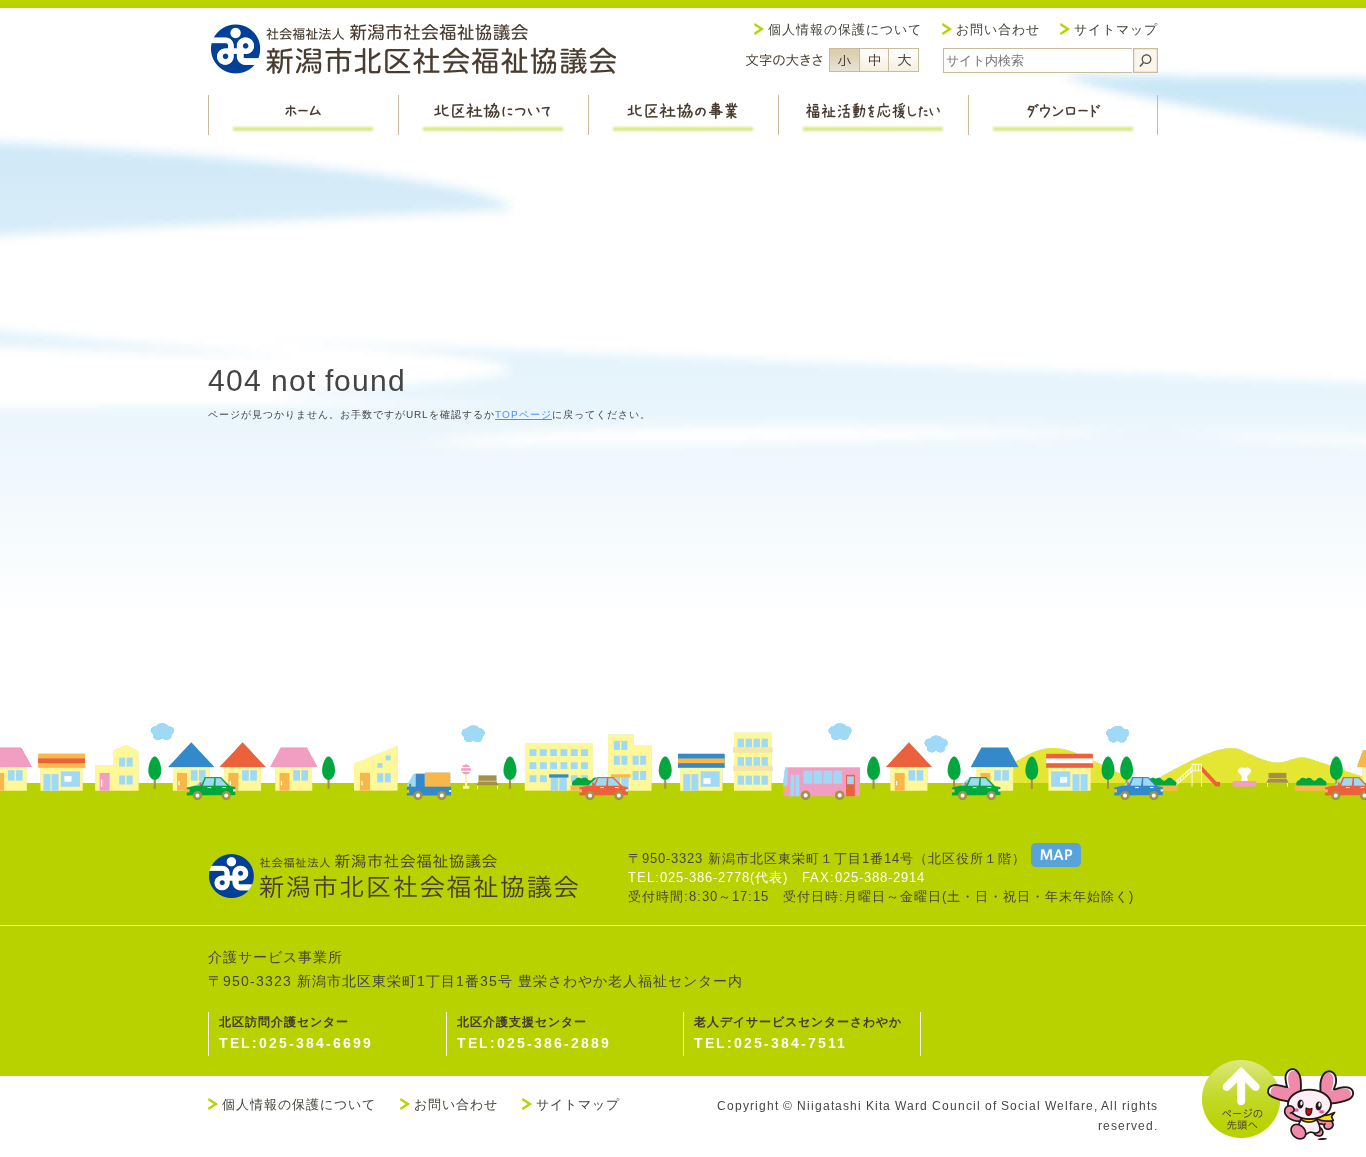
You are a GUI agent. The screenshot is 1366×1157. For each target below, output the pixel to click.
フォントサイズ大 (904, 60)
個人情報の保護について (845, 29)
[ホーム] (303, 115)
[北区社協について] (493, 115)
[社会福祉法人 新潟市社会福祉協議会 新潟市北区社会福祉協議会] (413, 51)
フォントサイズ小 (844, 60)
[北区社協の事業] (683, 115)
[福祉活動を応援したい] (873, 115)
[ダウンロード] (1063, 115)
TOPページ (523, 414)
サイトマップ (1116, 29)
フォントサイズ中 (874, 60)
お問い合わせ (998, 29)
